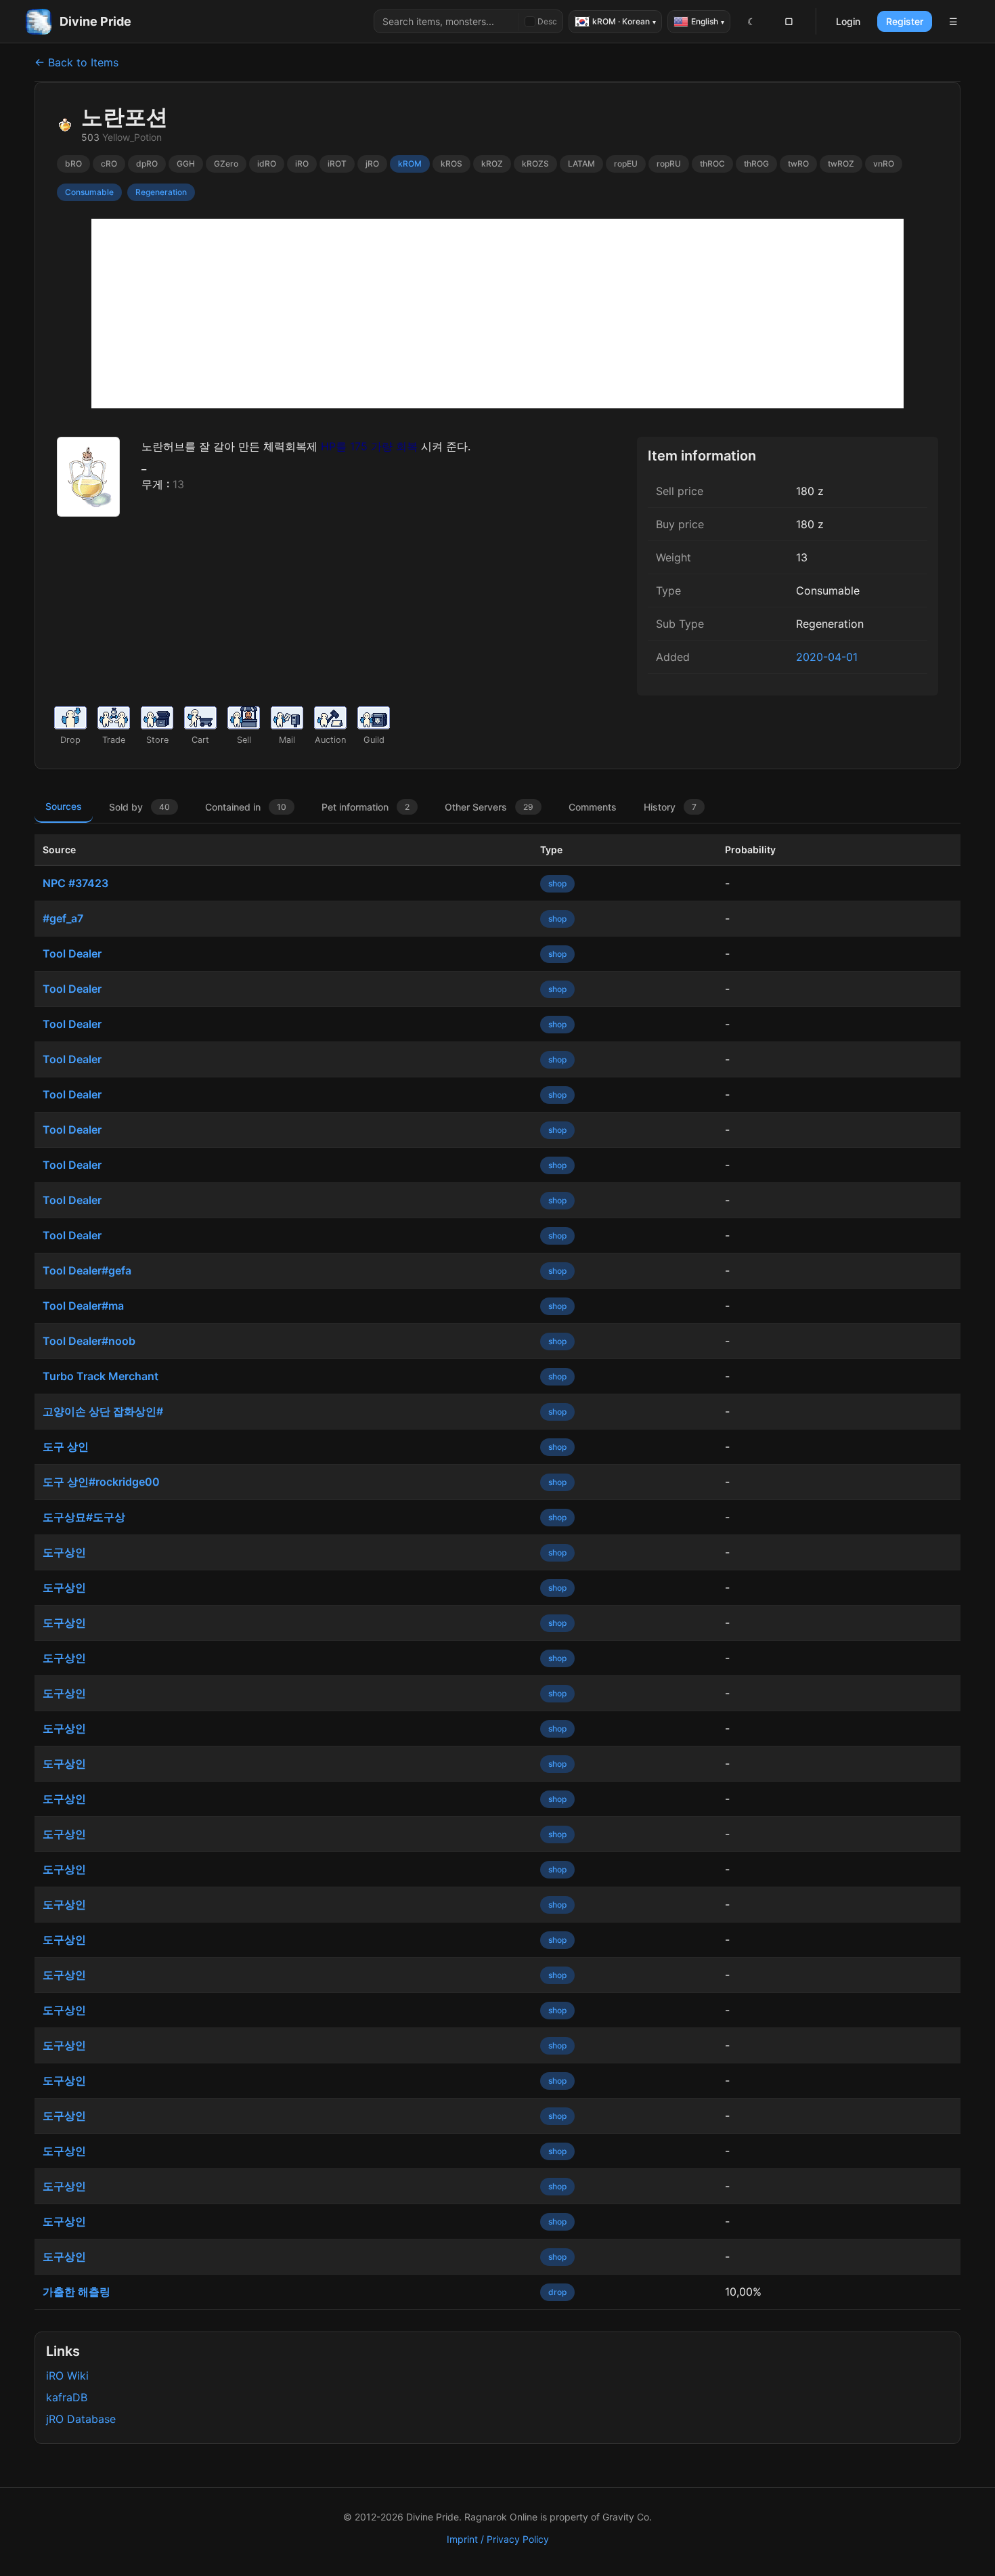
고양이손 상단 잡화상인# (103, 1411)
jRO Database (81, 2419)
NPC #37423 (75, 883)
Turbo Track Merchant (101, 1376)
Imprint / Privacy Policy (498, 2539)
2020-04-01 (827, 657)
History (670, 807)
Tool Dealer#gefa (87, 1270)
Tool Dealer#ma (83, 1306)
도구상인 (64, 1552)
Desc (547, 21)
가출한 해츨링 (76, 2292)
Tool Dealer (72, 953)
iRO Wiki (67, 2376)
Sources (64, 806)
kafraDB (67, 2397)
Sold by (139, 807)
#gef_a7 (63, 918)
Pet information (366, 807)
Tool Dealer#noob (89, 1341)
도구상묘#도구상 (84, 1517)
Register (905, 21)
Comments (593, 807)
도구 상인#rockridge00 (101, 1482)
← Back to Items (76, 62)
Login (848, 21)
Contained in (246, 807)
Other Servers (489, 807)
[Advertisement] (497, 314)
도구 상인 (66, 1446)
